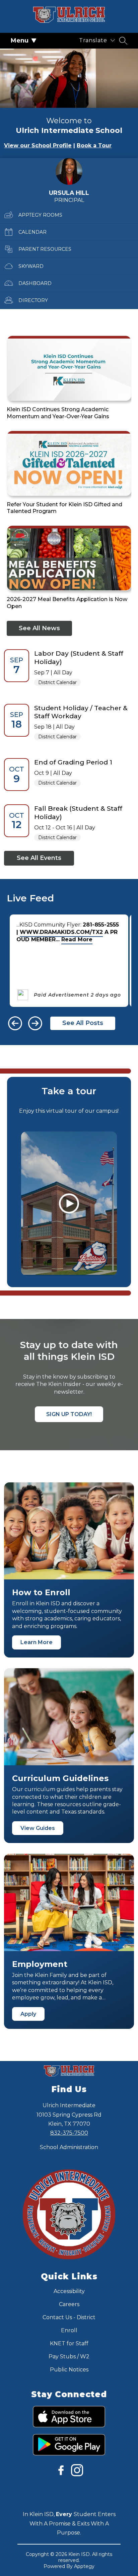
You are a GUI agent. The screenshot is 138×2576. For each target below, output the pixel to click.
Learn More (37, 1642)
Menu (20, 41)
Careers (69, 2304)
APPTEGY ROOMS (40, 215)
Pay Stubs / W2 (69, 2357)
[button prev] (15, 1023)
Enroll (69, 2330)
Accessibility (69, 2291)
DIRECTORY (33, 300)
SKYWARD (31, 266)
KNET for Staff (69, 2343)
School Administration (69, 2147)
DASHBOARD (35, 283)
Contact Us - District (69, 2317)
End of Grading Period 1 (73, 762)
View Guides (38, 1828)
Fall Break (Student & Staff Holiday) (78, 813)
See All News (39, 628)
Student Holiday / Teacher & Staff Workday (81, 712)
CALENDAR (32, 232)
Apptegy (84, 2566)
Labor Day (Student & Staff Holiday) (79, 657)
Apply (28, 2014)
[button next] (35, 1023)
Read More (77, 939)
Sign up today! (69, 1414)
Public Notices (69, 2370)
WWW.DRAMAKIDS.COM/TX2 (61, 932)
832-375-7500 (69, 2133)
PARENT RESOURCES (45, 249)
